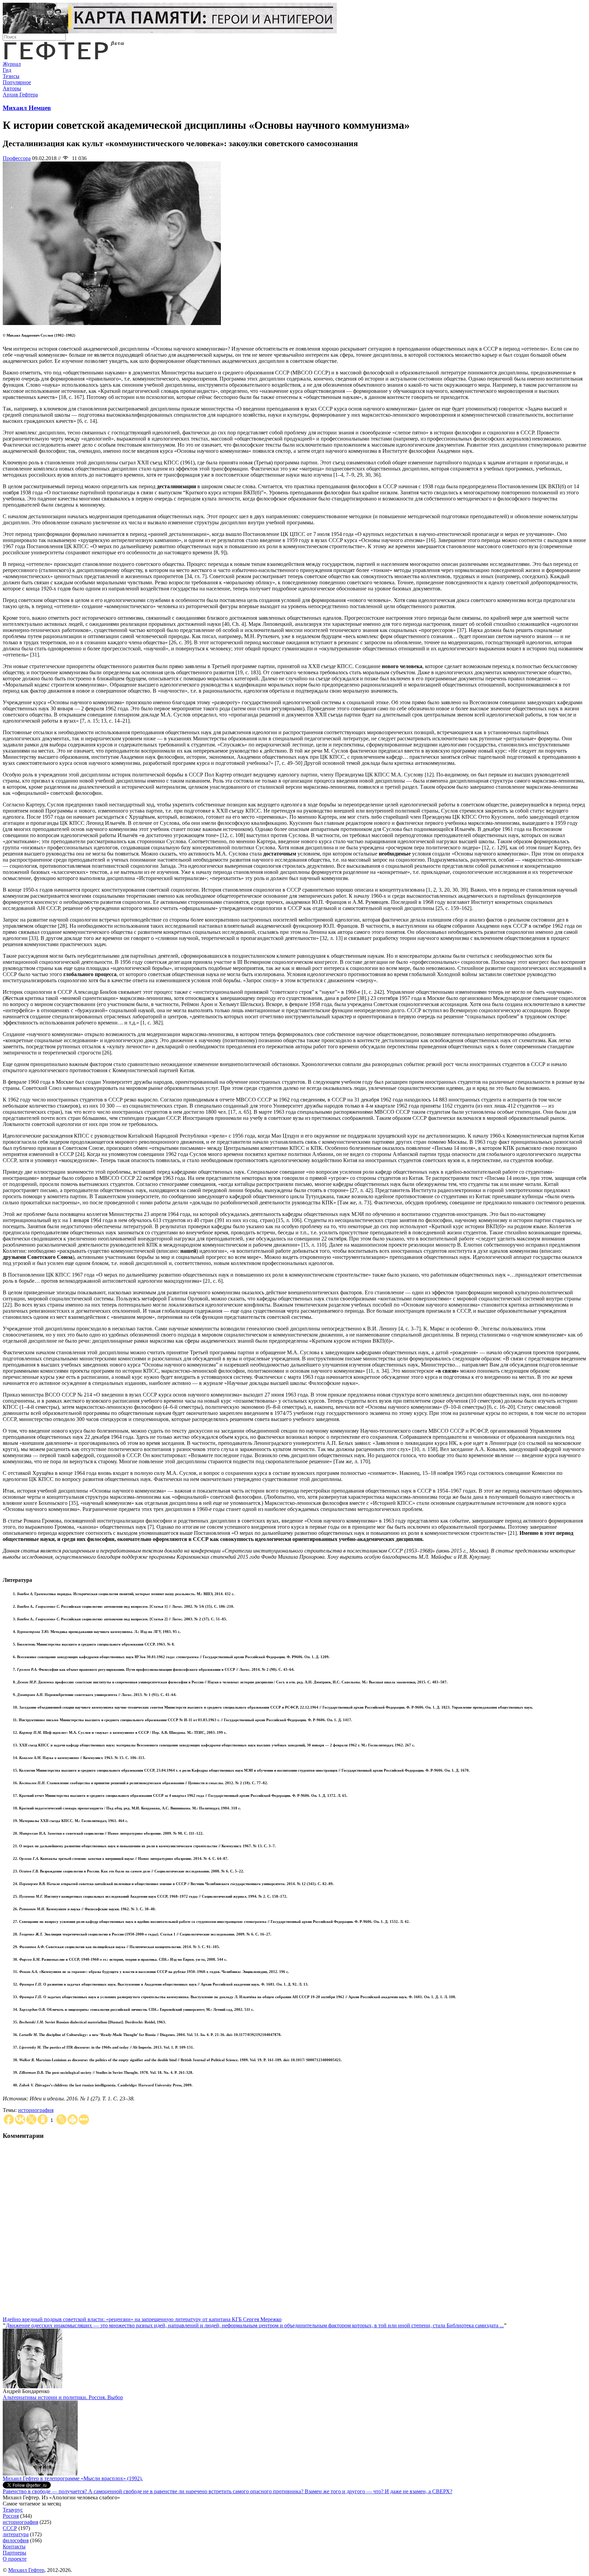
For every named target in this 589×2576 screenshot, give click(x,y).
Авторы (12, 88)
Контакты (14, 2547)
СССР (10, 2528)
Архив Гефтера (20, 95)
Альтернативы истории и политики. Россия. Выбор (63, 2397)
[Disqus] (294, 2231)
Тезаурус (13, 2510)
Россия (11, 2516)
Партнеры (14, 2553)
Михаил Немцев (27, 108)
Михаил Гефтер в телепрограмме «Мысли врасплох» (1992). (73, 2478)
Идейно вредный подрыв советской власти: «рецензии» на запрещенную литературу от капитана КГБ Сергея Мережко (142, 2319)
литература (16, 2534)
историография (36, 2110)
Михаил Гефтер (26, 2570)
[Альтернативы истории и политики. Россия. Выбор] (40, 2474)
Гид (7, 70)
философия (16, 2540)
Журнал (12, 64)
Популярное (17, 82)
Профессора (17, 158)
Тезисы (11, 76)
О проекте (15, 2559)
